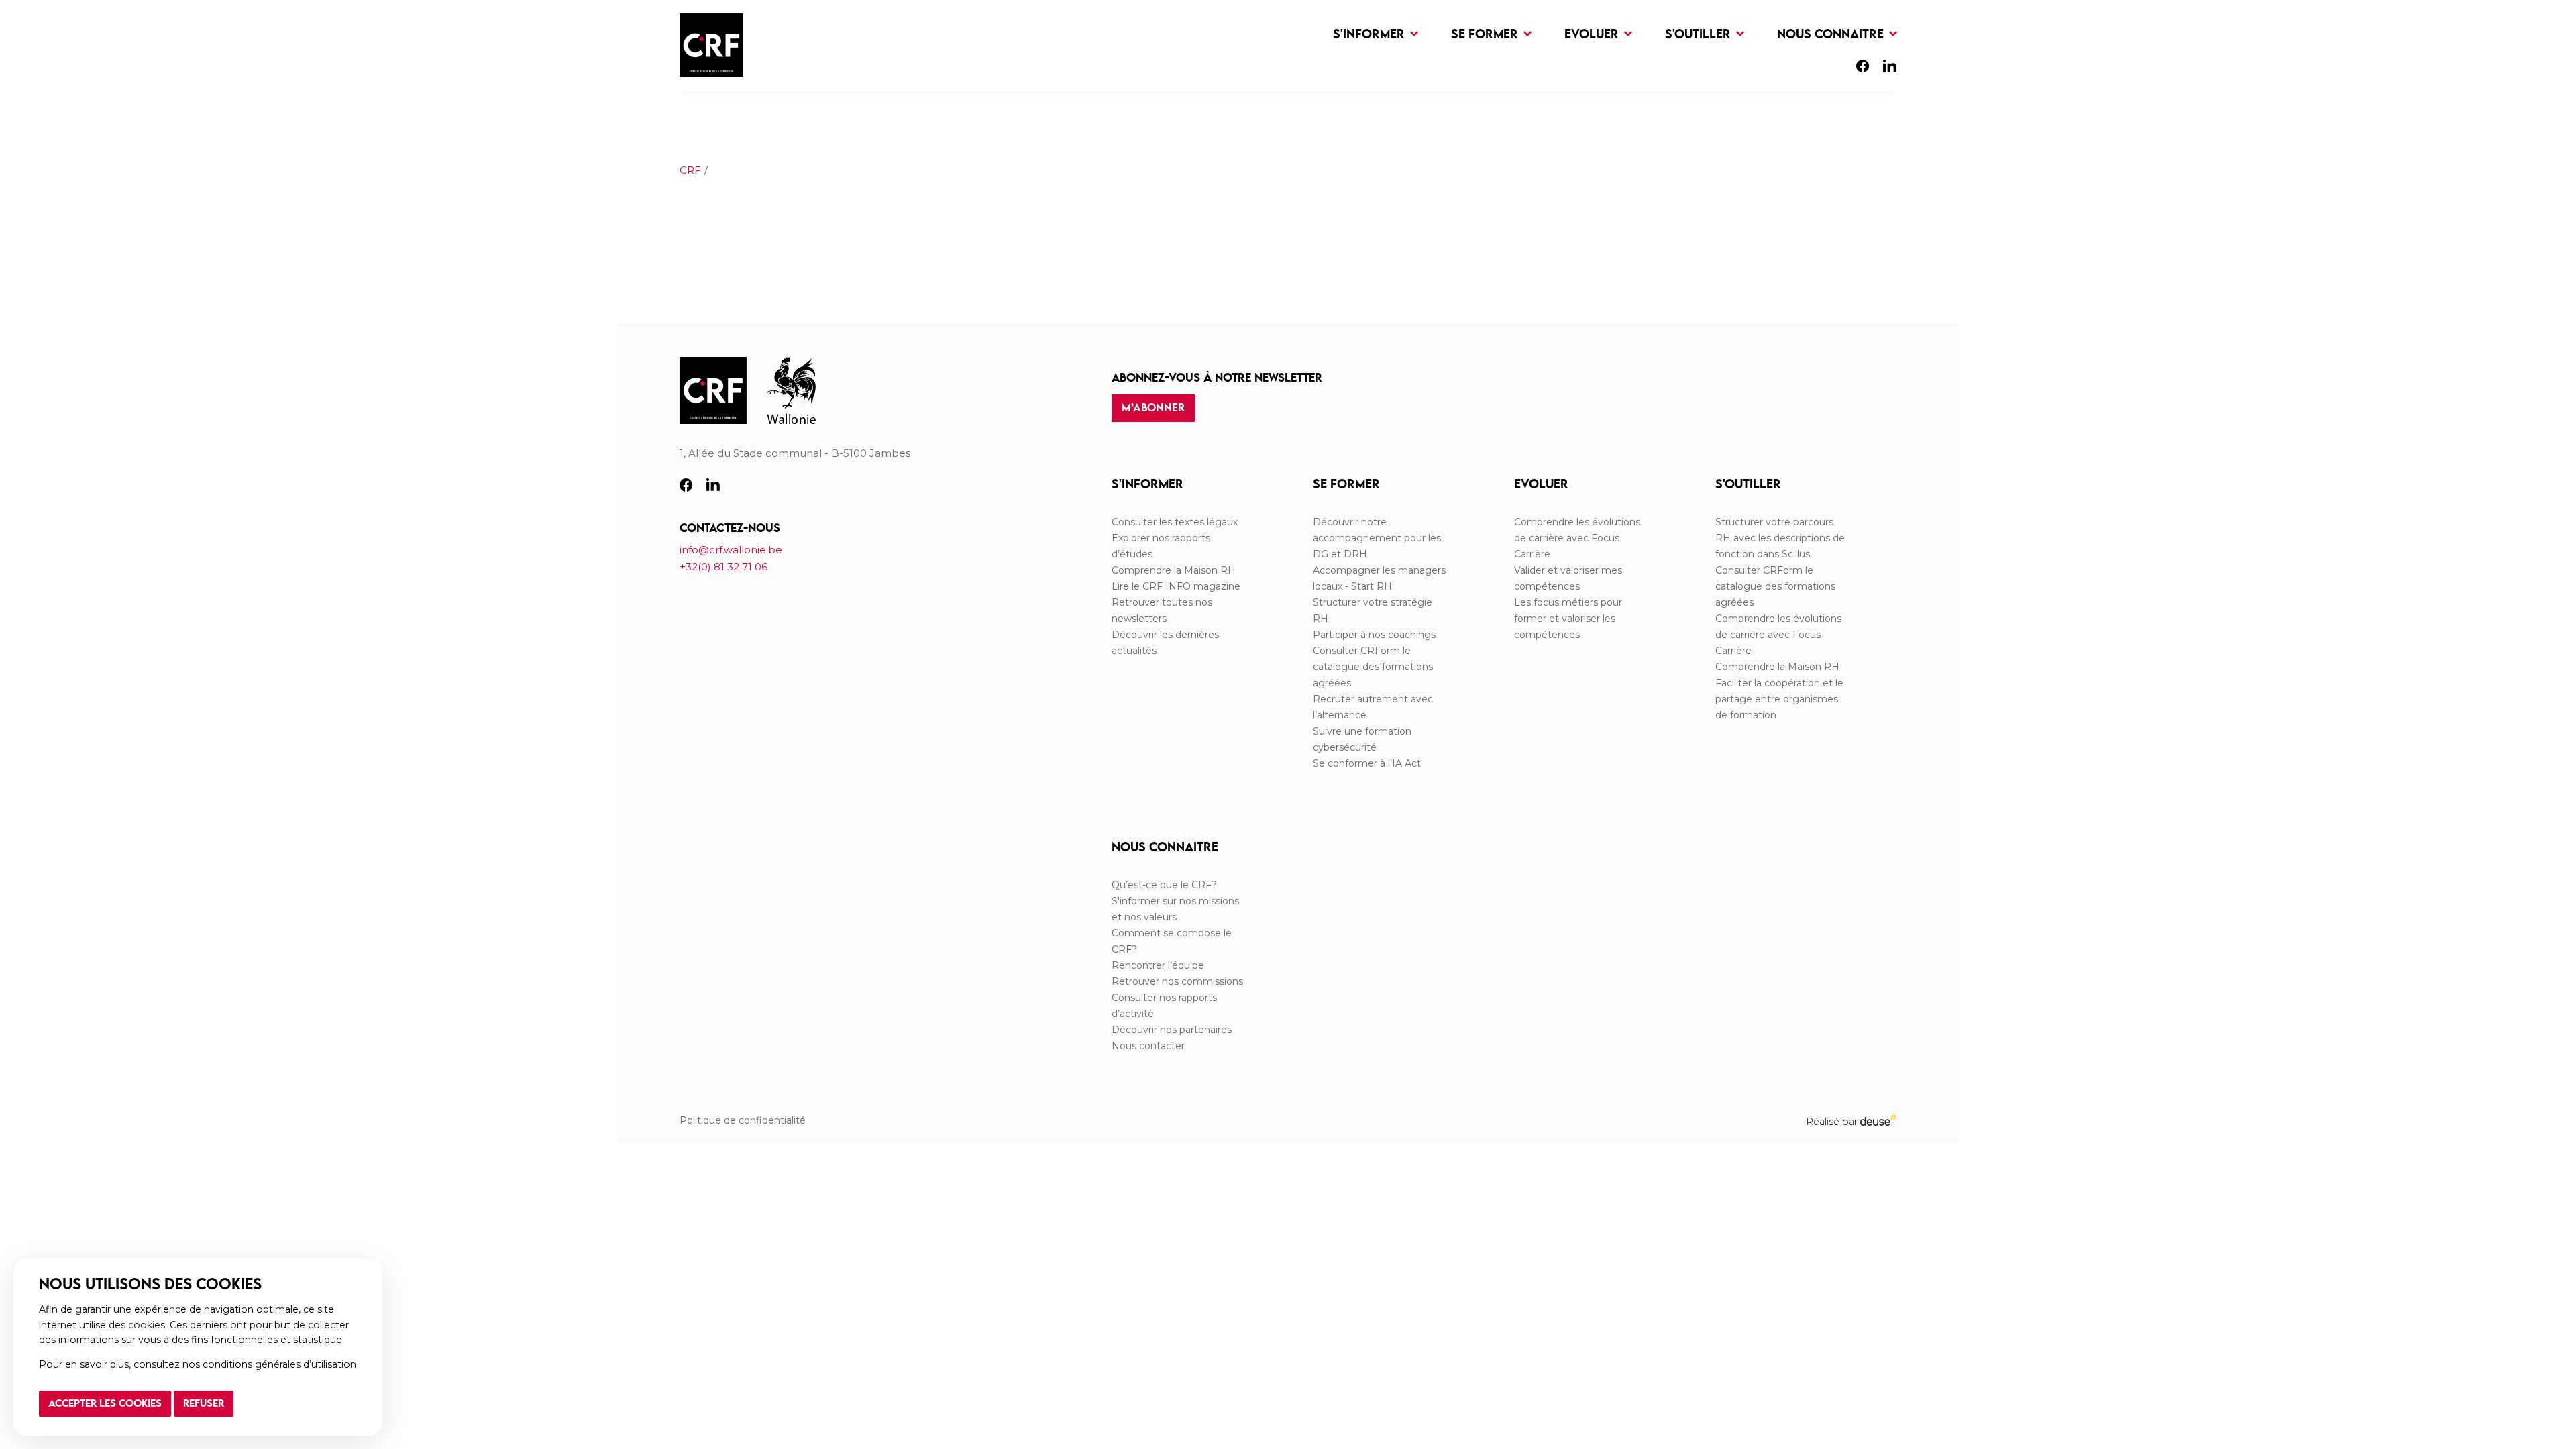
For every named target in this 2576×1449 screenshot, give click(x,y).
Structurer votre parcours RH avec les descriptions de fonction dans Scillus (1780, 538)
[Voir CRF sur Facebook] (1863, 69)
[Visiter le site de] (791, 391)
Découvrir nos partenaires (1172, 1030)
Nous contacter (1148, 1046)
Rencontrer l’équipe (1158, 965)
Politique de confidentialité (743, 1120)
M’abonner (1153, 408)
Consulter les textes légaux (1175, 522)
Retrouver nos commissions (1177, 981)
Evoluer (1593, 35)
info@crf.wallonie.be (731, 550)
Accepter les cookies (105, 1404)
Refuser (204, 1404)
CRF (690, 170)
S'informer (1371, 35)
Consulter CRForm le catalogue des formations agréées (1373, 667)
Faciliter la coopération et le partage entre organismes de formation (1779, 699)
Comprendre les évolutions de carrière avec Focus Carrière (1577, 538)
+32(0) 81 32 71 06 (723, 567)
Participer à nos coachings (1374, 635)
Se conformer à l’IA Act (1367, 763)
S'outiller (1700, 35)
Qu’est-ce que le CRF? (1164, 885)
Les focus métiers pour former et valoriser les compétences (1568, 619)
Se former (1486, 35)
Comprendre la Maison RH (1174, 570)
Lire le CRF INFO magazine (1176, 586)
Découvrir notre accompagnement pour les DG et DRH (1377, 538)
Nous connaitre (1832, 35)
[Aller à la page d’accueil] (713, 391)
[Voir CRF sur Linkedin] (1890, 69)
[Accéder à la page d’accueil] (711, 46)
